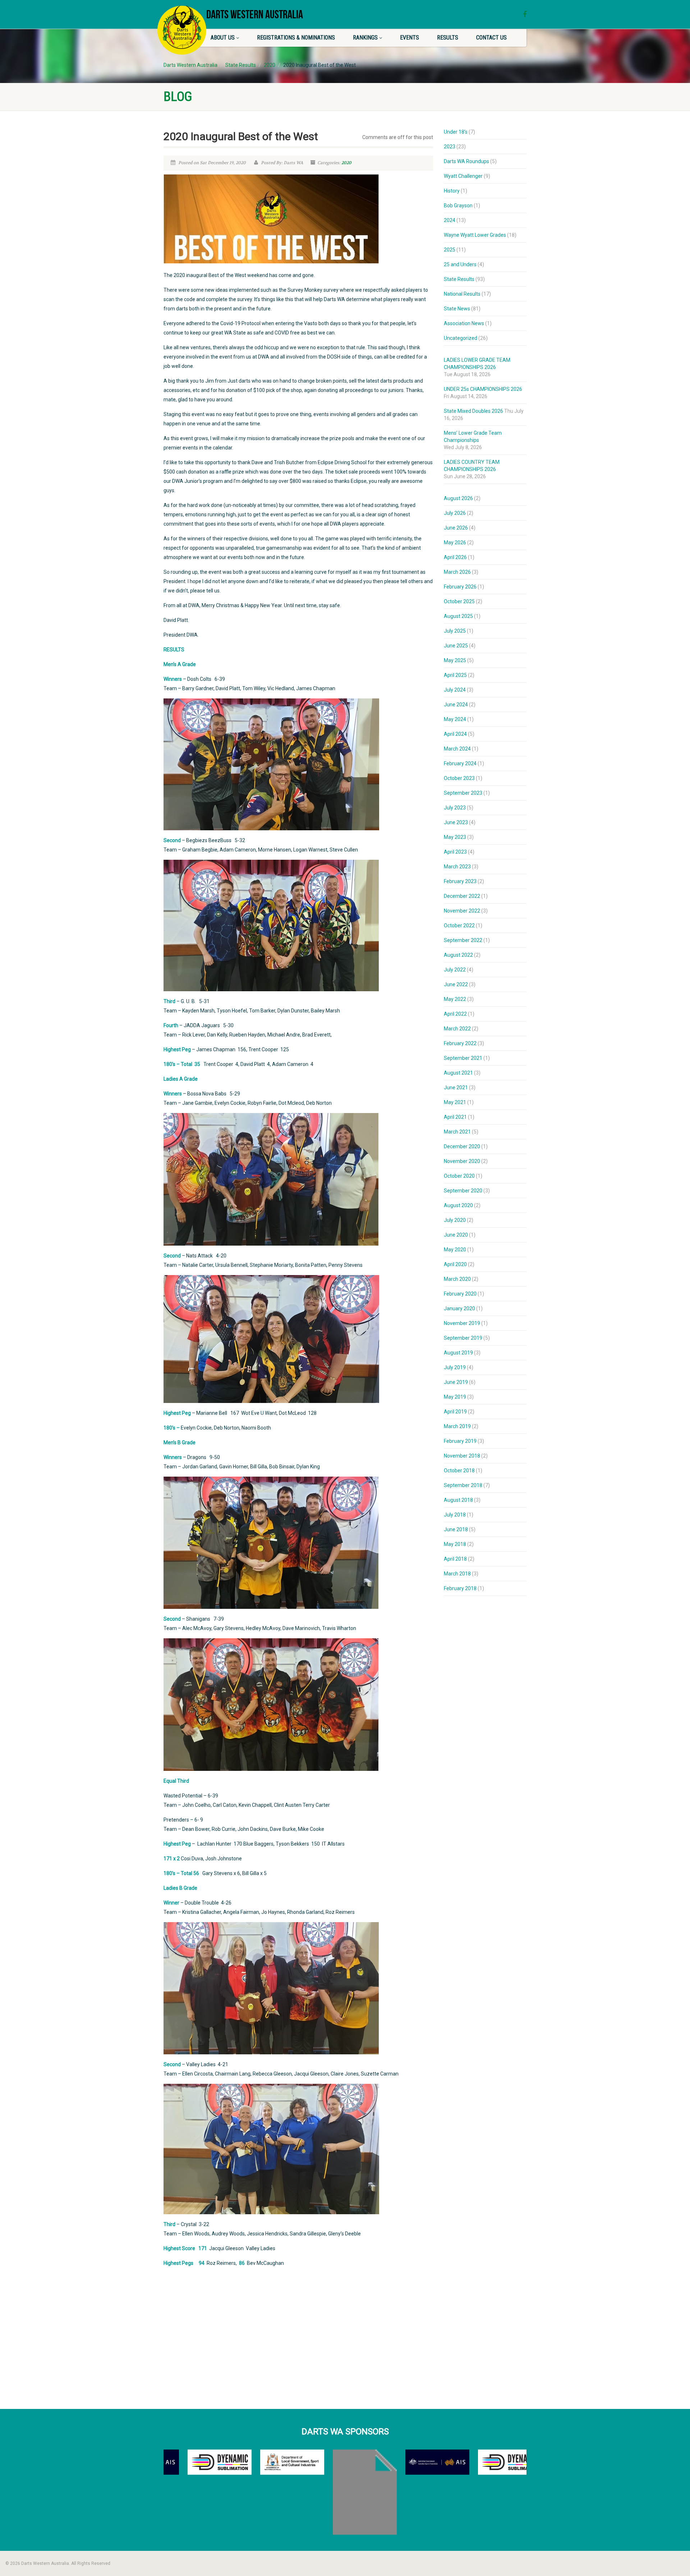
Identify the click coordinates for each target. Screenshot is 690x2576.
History (452, 191)
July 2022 (455, 970)
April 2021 (455, 1117)
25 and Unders (460, 264)
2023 (450, 147)
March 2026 (457, 572)
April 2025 (455, 675)
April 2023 (455, 852)
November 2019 (462, 1323)
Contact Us (491, 38)
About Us (223, 38)
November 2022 (462, 911)
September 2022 (463, 940)
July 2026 (455, 513)
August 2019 (458, 1353)
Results (448, 38)
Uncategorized (461, 338)
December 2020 (462, 1146)
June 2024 (456, 705)
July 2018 (455, 1515)
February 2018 (460, 1588)
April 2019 (455, 1412)
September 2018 (463, 1485)
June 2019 (456, 1382)
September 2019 (463, 1338)
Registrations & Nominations (296, 38)
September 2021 (463, 1058)
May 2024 (455, 719)
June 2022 (456, 984)
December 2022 (462, 896)
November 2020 (462, 1161)
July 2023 (455, 808)
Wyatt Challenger (463, 176)
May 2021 (455, 1102)
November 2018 (462, 1456)
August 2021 (458, 1073)
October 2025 (459, 601)
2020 (346, 163)
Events (410, 38)
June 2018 (456, 1529)
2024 (450, 220)
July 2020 (455, 1220)
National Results (462, 294)
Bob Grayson (458, 206)
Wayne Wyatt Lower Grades (475, 235)
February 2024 (460, 763)
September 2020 (463, 1191)
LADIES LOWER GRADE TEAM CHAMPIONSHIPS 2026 (477, 364)
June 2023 (456, 822)
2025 (450, 250)
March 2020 (457, 1279)
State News (457, 309)
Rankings (365, 38)
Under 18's (456, 132)
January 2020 (459, 1308)
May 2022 (455, 999)
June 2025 (456, 646)
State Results (459, 279)
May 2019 (455, 1397)
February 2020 (460, 1294)
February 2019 (460, 1441)
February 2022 (460, 1043)
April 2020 (455, 1264)
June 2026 (456, 528)
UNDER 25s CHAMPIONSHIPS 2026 (483, 389)
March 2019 (457, 1426)
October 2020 (459, 1176)
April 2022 (455, 1014)
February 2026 (460, 587)
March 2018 (457, 1574)
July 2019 (455, 1367)
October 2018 (459, 1471)
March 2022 (457, 1029)
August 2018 (458, 1500)
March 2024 (457, 749)
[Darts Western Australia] (182, 30)
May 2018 (455, 1544)
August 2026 (458, 498)
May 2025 (455, 660)
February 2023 (460, 881)
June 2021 (456, 1088)
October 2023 (459, 778)
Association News (464, 323)
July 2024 (455, 690)
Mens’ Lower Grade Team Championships (473, 437)
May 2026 (455, 543)
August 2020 (458, 1205)
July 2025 (455, 631)
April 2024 (455, 734)
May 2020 (455, 1250)
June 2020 (456, 1235)
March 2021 (457, 1132)
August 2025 (458, 616)
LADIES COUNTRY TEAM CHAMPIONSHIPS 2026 (472, 466)
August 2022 (458, 955)
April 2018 (455, 1559)
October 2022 (459, 925)
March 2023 (457, 867)
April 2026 (455, 557)
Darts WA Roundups (466, 161)
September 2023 (463, 793)
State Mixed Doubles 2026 (473, 411)
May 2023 (455, 837)
